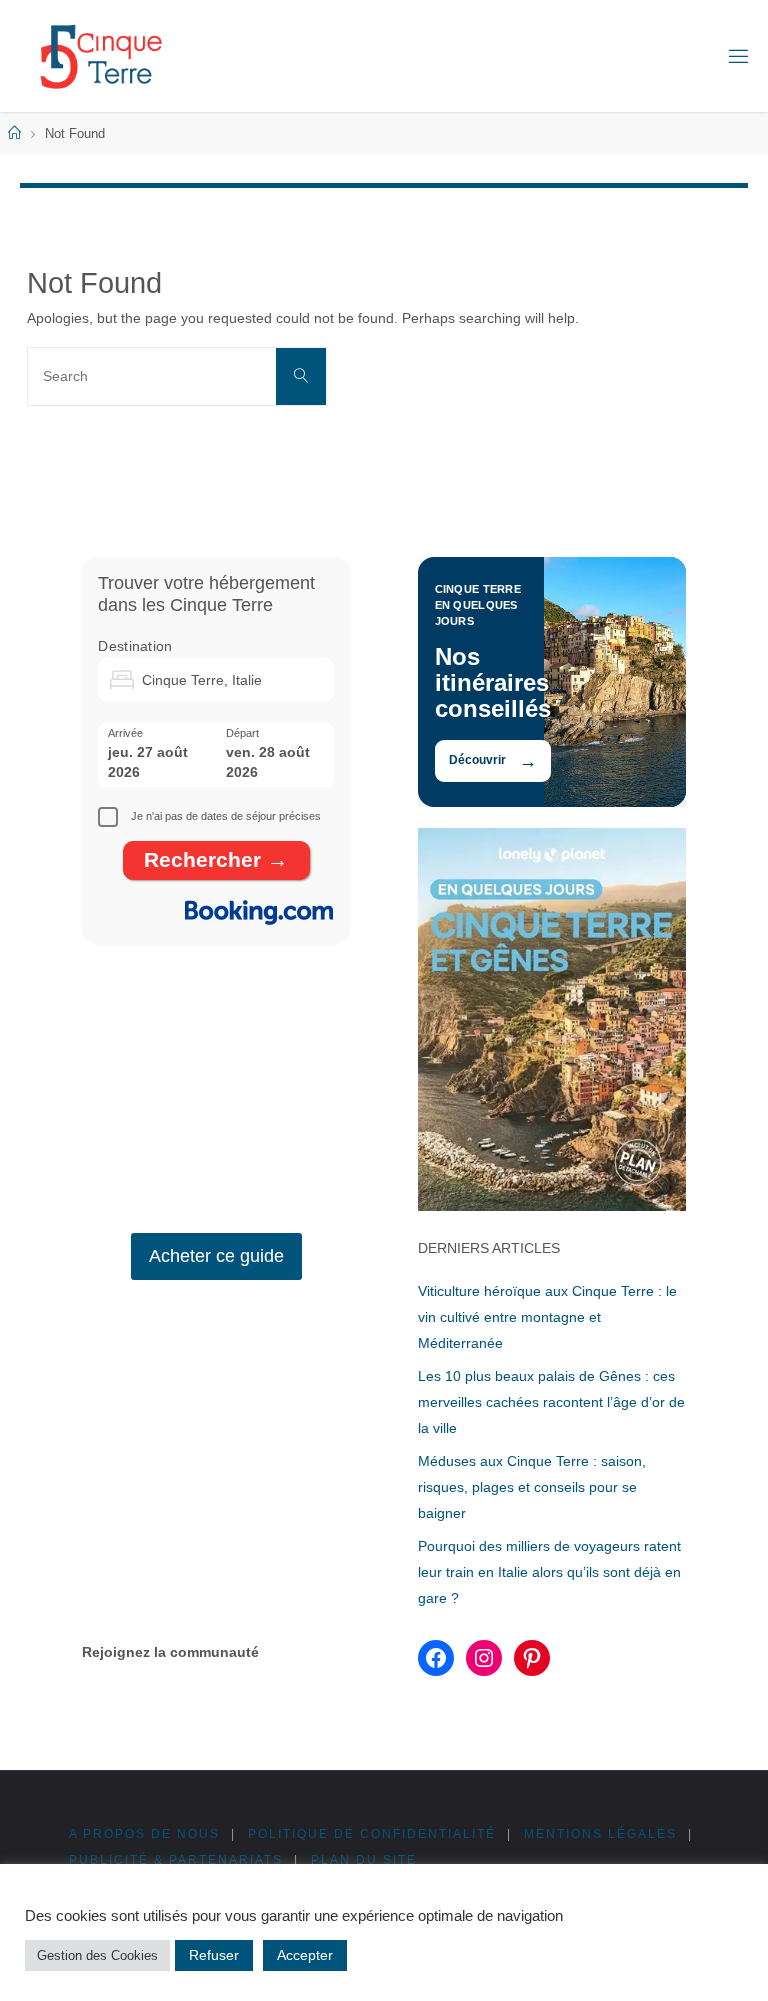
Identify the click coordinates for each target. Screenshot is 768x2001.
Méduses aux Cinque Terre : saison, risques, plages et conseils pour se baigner (532, 1487)
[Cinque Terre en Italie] (100, 56)
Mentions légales (600, 1834)
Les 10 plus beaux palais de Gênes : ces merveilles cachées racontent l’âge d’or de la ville (551, 1402)
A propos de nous (144, 1834)
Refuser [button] (214, 1955)
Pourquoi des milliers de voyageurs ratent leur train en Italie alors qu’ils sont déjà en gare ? (549, 1572)
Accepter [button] (305, 1955)
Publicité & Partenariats (176, 1860)
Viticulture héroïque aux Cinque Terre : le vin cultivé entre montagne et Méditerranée (547, 1317)
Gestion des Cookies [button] (97, 1955)
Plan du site (364, 1860)
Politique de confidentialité (372, 1834)
